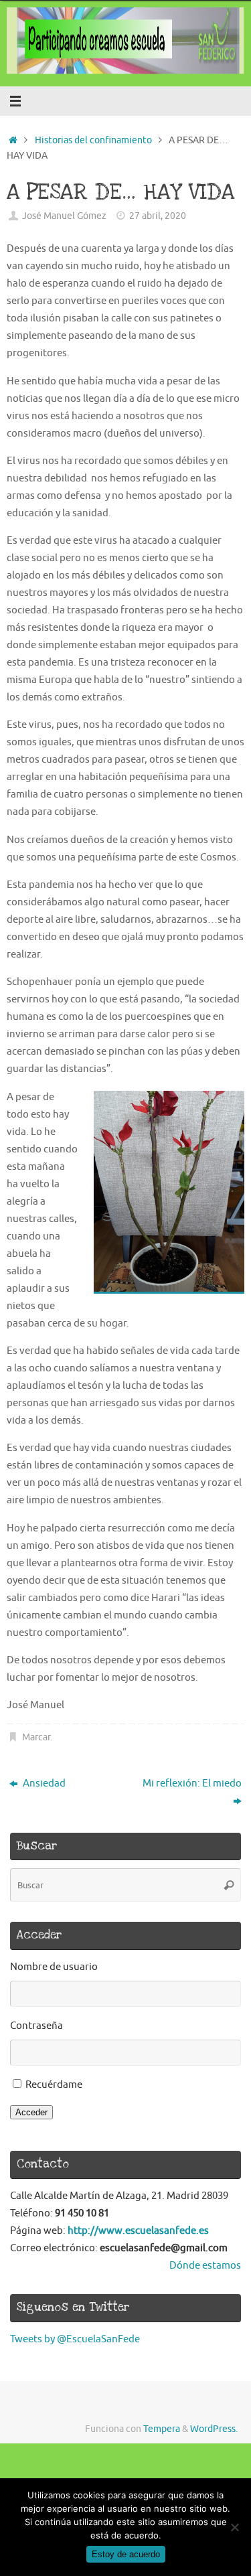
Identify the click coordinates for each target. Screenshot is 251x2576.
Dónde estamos (205, 2265)
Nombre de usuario (54, 1967)
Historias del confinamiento (93, 140)
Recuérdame (54, 2085)
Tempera (162, 2429)
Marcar (36, 1737)
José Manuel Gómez (64, 216)
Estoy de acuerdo (126, 2554)
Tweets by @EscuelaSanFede (75, 2339)
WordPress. (214, 2429)
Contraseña (36, 2026)
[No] (234, 2527)
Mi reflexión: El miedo (192, 1783)
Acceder (31, 2112)
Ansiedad (43, 1783)
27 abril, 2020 (158, 216)
